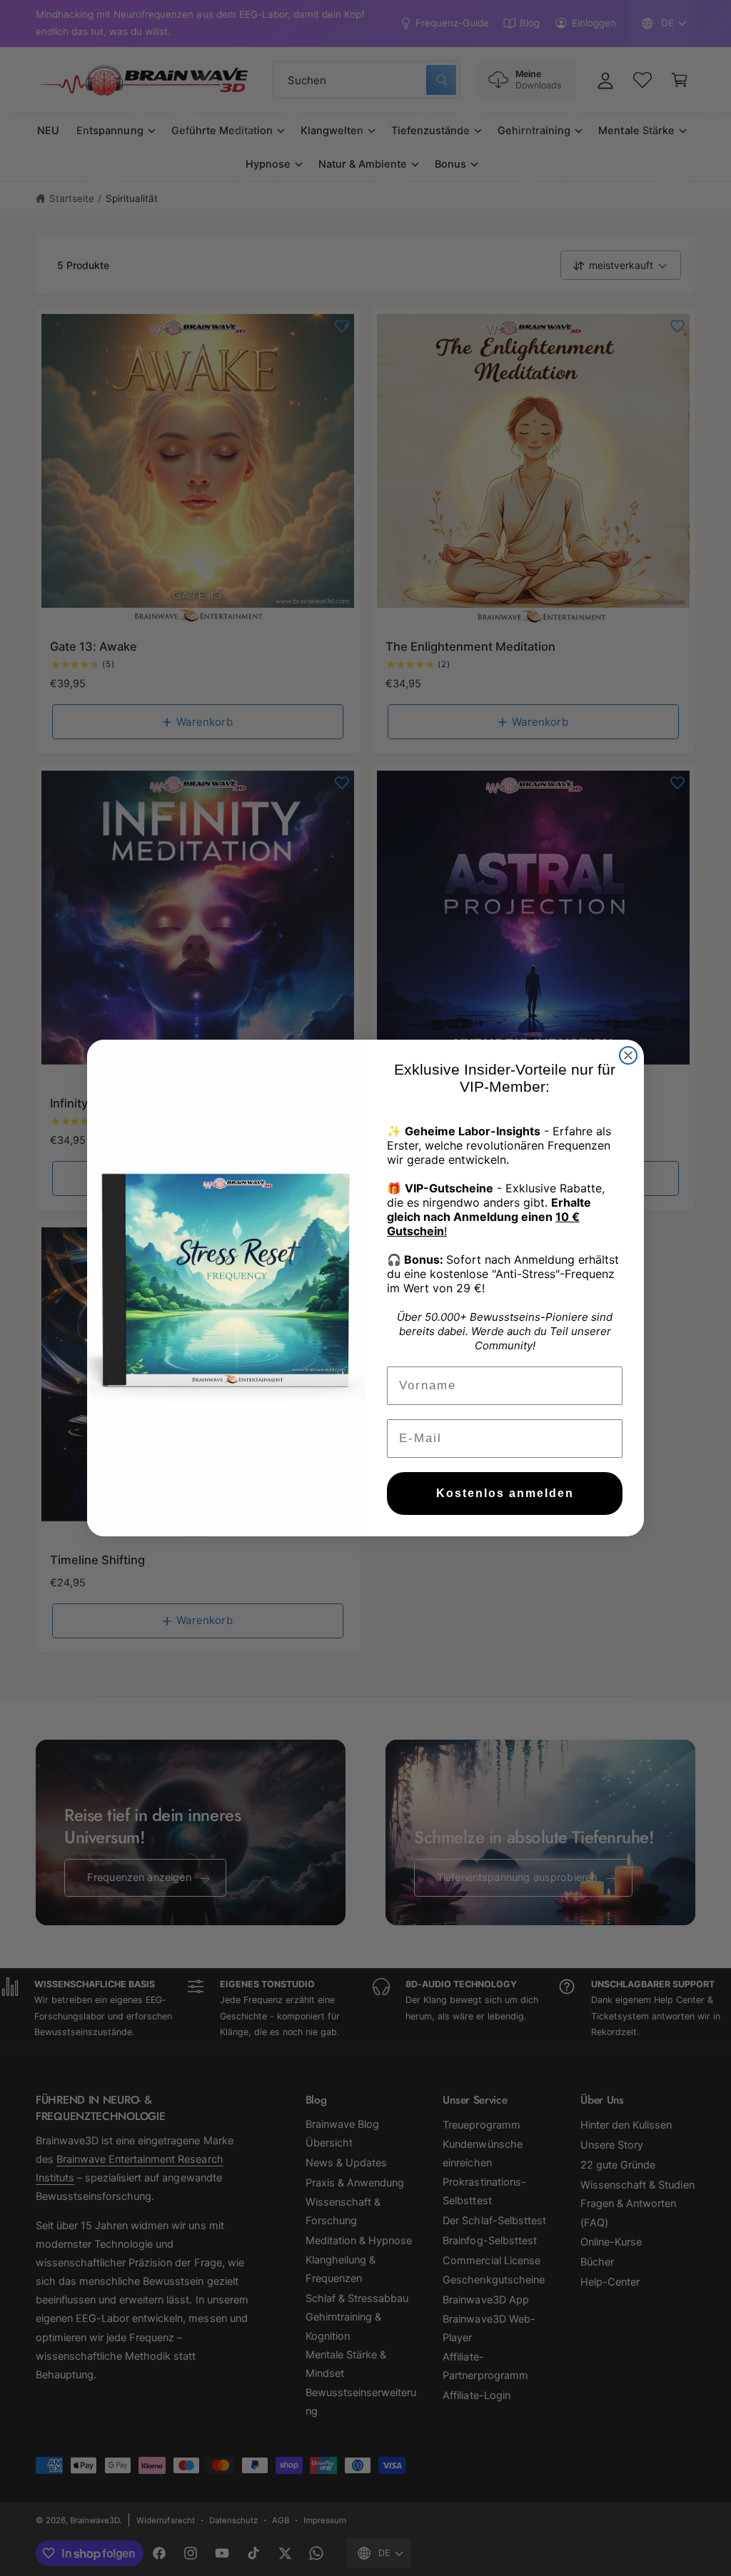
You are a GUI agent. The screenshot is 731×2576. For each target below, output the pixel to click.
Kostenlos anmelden (505, 1493)
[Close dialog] (628, 1055)
